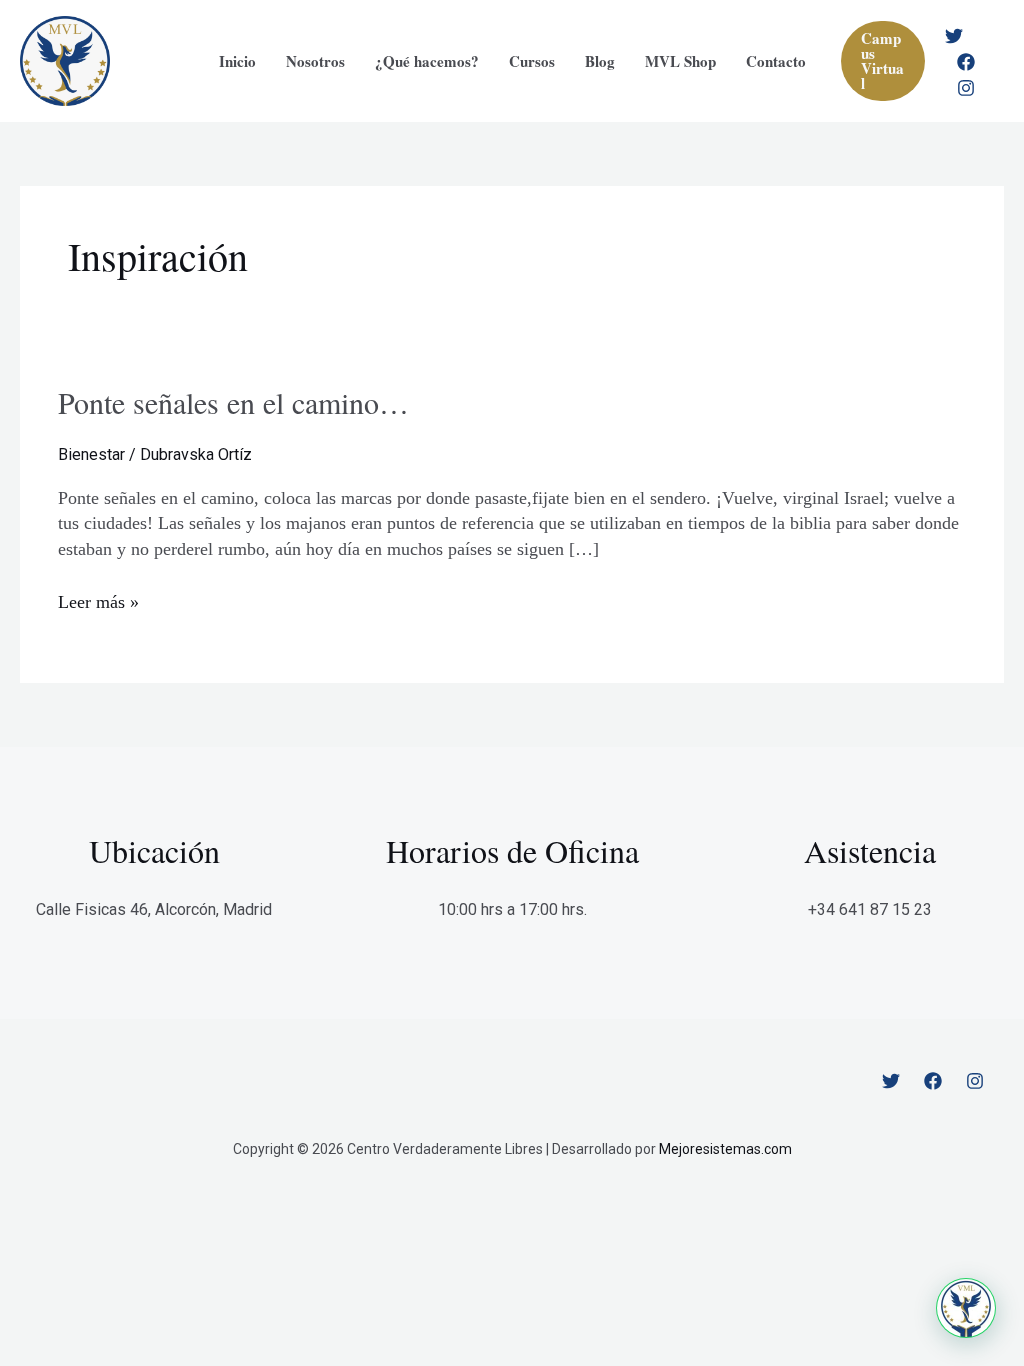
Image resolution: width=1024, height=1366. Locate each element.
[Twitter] (954, 36)
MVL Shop (680, 61)
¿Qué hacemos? (427, 61)
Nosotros (315, 61)
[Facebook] (966, 62)
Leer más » (98, 603)
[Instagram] (966, 88)
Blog (600, 61)
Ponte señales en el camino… (233, 402)
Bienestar (91, 454)
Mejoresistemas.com (725, 1149)
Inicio (237, 61)
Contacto (776, 61)
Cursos (532, 61)
